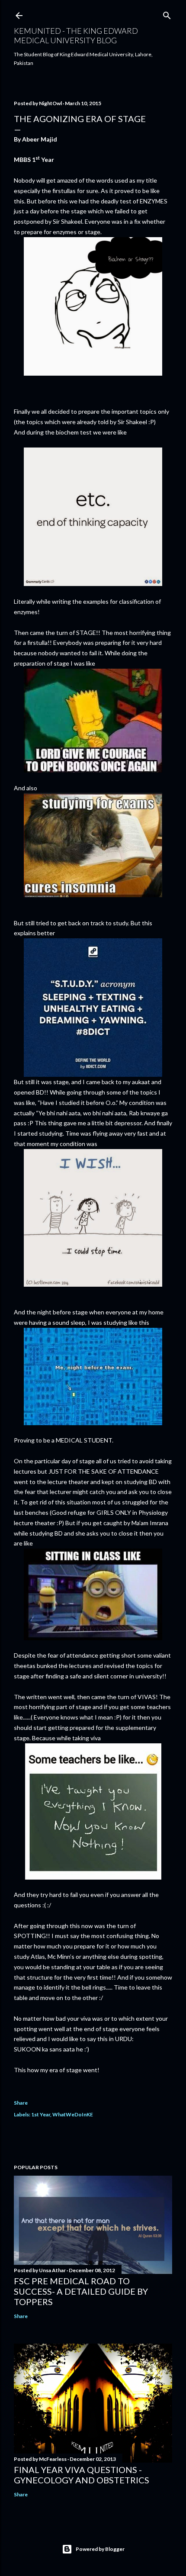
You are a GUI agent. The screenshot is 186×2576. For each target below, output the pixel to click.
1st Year (41, 2114)
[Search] (167, 14)
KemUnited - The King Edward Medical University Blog (76, 35)
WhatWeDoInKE (73, 2114)
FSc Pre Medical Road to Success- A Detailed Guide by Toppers (81, 2291)
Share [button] (21, 2103)
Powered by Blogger (100, 2549)
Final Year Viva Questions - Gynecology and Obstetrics (82, 2475)
